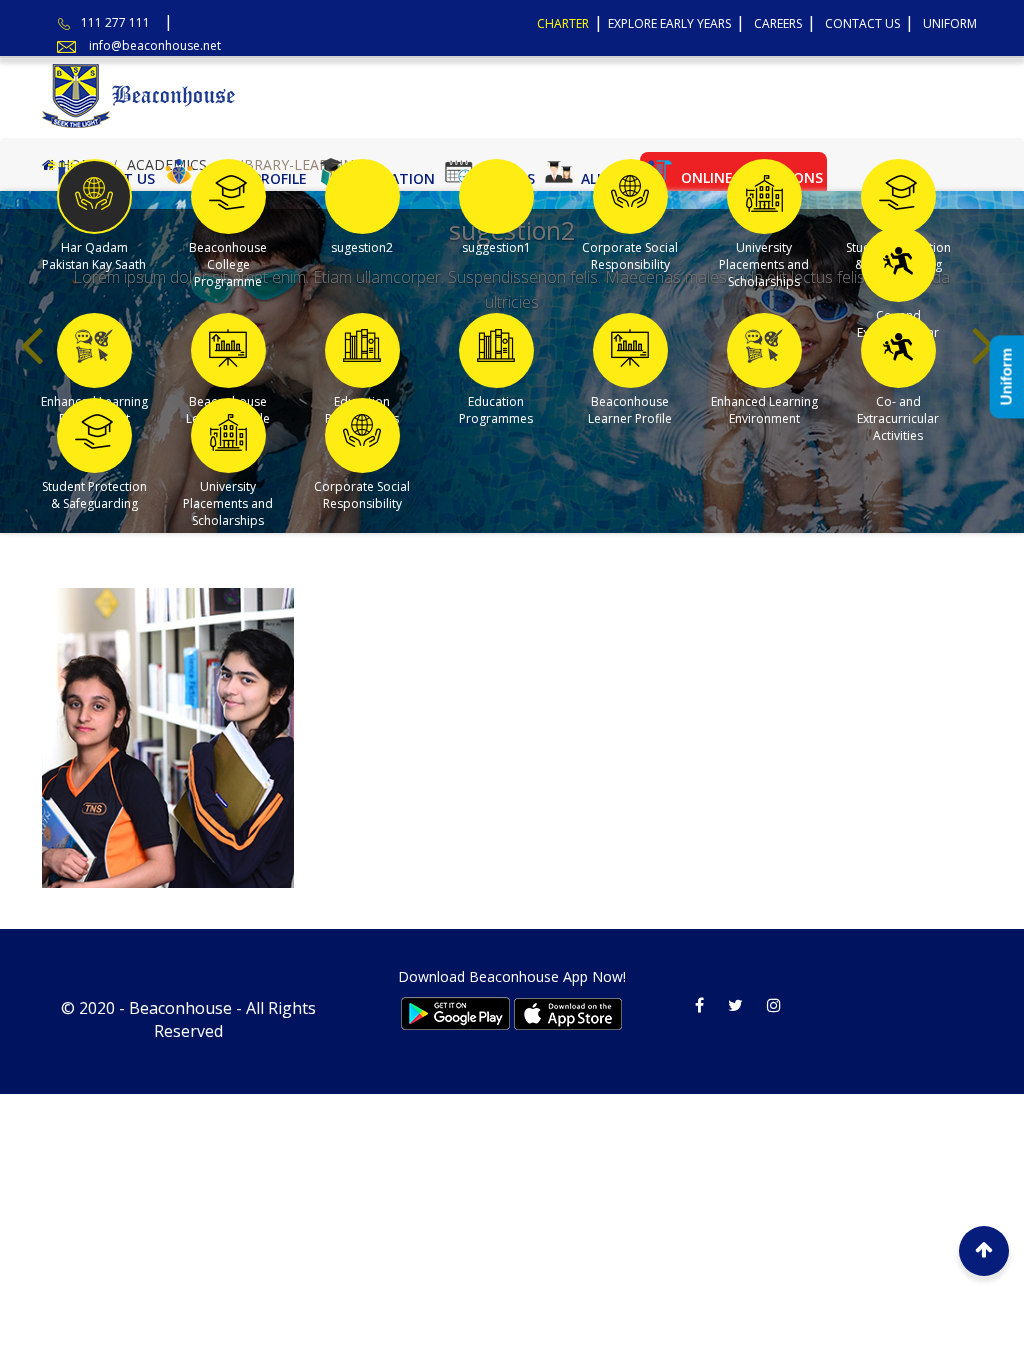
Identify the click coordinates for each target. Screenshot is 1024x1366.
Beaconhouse (180, 1008)
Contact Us (862, 23)
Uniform (950, 23)
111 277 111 (115, 22)
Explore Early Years (669, 23)
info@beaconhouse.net (155, 45)
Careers (778, 23)
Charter (563, 23)
